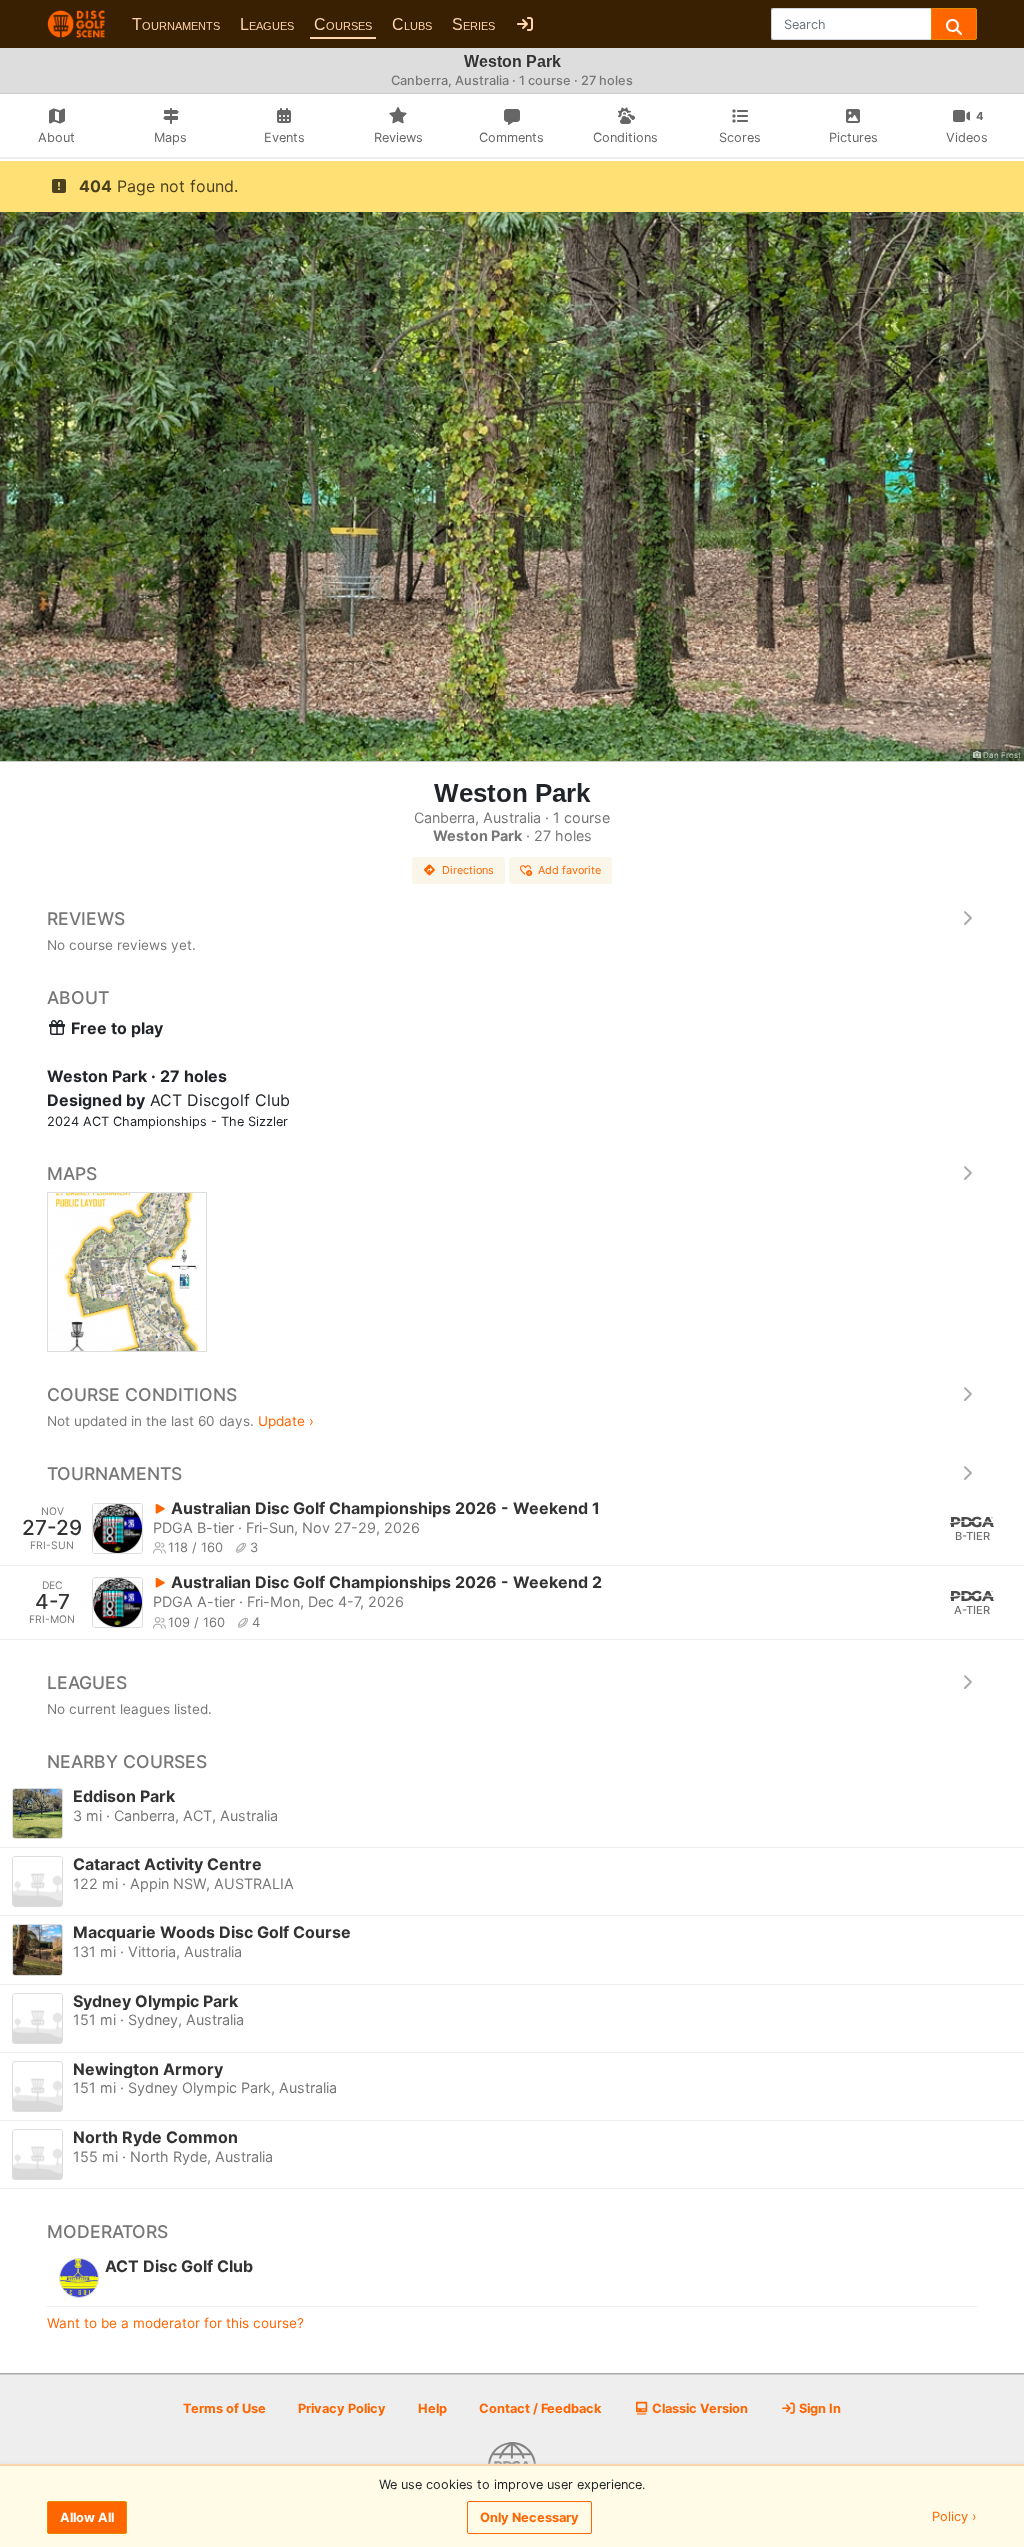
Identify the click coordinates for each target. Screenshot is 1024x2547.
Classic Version (698, 2408)
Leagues (267, 24)
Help (432, 2408)
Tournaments (176, 24)
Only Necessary (529, 2517)
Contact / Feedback (540, 2408)
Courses (343, 24)
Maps (72, 1173)
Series (473, 24)
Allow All (87, 2517)
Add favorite (569, 870)
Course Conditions (142, 1394)
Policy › (954, 2517)
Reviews (86, 918)
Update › (286, 1421)
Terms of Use (224, 2408)
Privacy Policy (342, 2408)
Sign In (818, 2408)
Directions (468, 870)
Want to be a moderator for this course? (175, 2323)
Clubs (412, 24)
